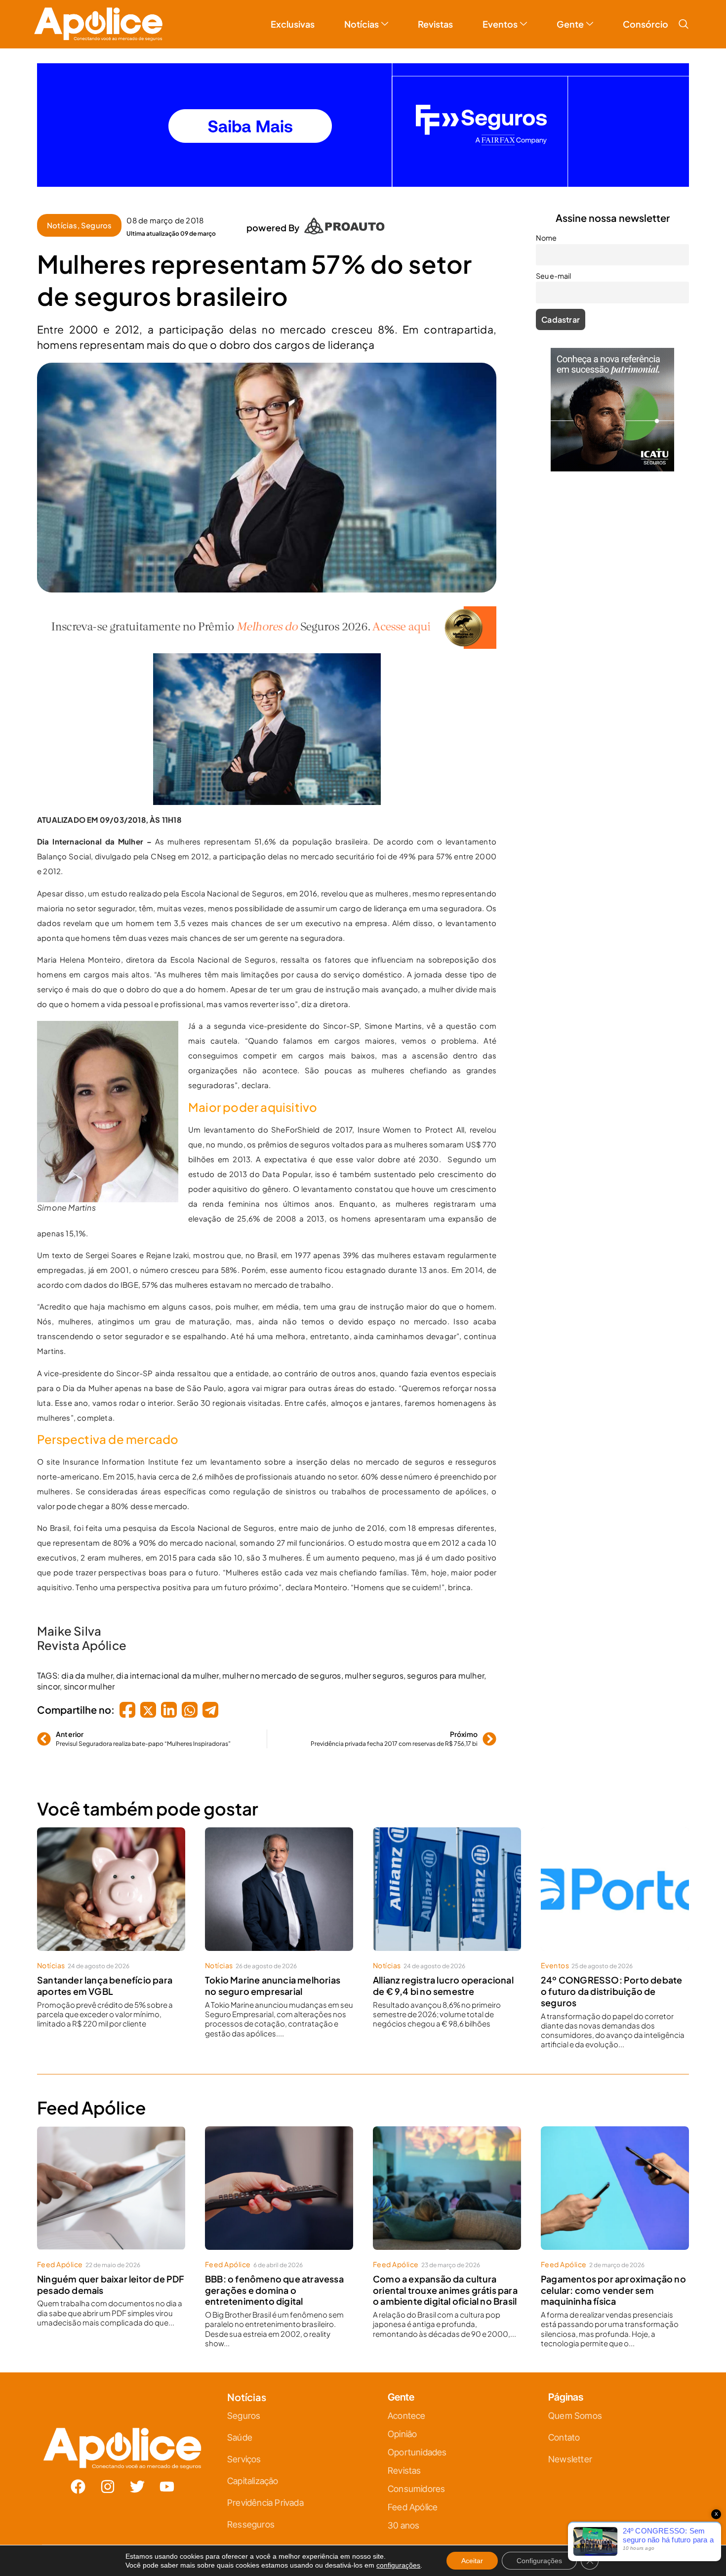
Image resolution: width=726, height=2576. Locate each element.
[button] (473, 1178)
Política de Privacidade (377, 1386)
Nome (260, 1259)
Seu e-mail (267, 1303)
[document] (363, 1288)
